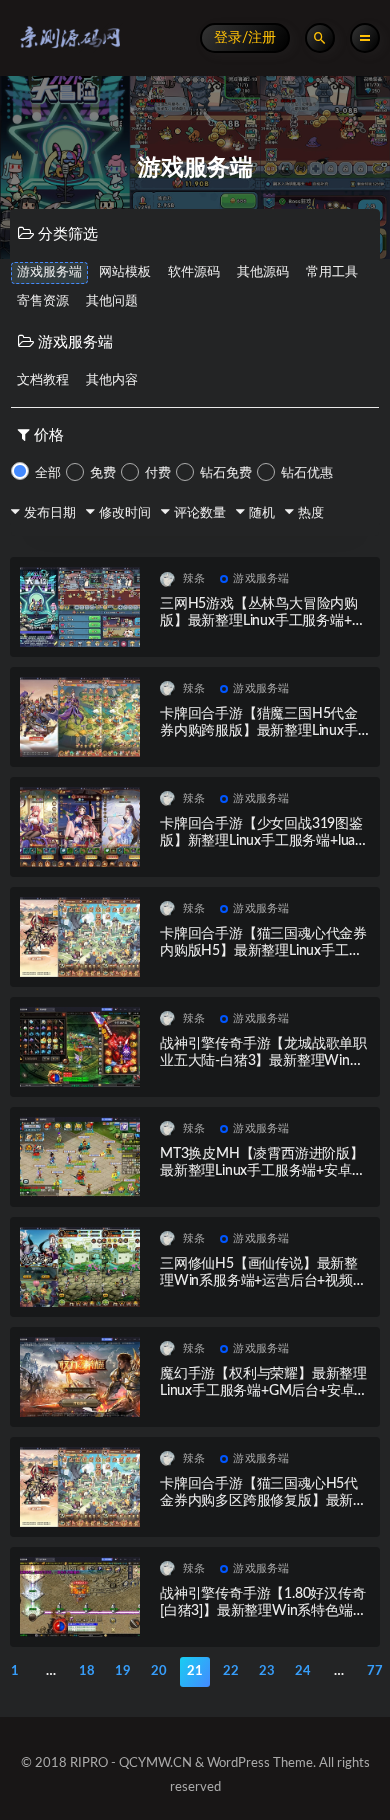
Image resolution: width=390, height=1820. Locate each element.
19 (123, 1671)
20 (159, 1671)
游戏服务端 (49, 272)
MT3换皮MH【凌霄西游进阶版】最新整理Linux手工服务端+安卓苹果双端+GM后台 (262, 1171)
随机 (262, 513)
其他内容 (112, 380)
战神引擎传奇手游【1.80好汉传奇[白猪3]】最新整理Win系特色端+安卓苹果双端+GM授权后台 (263, 1611)
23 (267, 1671)
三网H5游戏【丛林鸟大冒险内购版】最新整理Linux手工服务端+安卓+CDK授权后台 (262, 621)
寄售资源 (43, 301)
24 (303, 1671)
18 (87, 1671)
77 (375, 1671)
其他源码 (263, 272)
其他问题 (112, 301)
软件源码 (194, 272)
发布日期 (50, 513)
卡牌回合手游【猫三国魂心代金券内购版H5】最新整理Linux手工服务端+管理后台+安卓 (263, 951)
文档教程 (43, 380)
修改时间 (125, 513)
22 (231, 1671)
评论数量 (200, 513)
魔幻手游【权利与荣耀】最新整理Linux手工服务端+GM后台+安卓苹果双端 (264, 1391)
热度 (311, 513)
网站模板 (125, 272)
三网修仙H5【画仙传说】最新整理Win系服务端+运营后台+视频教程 (263, 1281)
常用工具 (332, 272)
